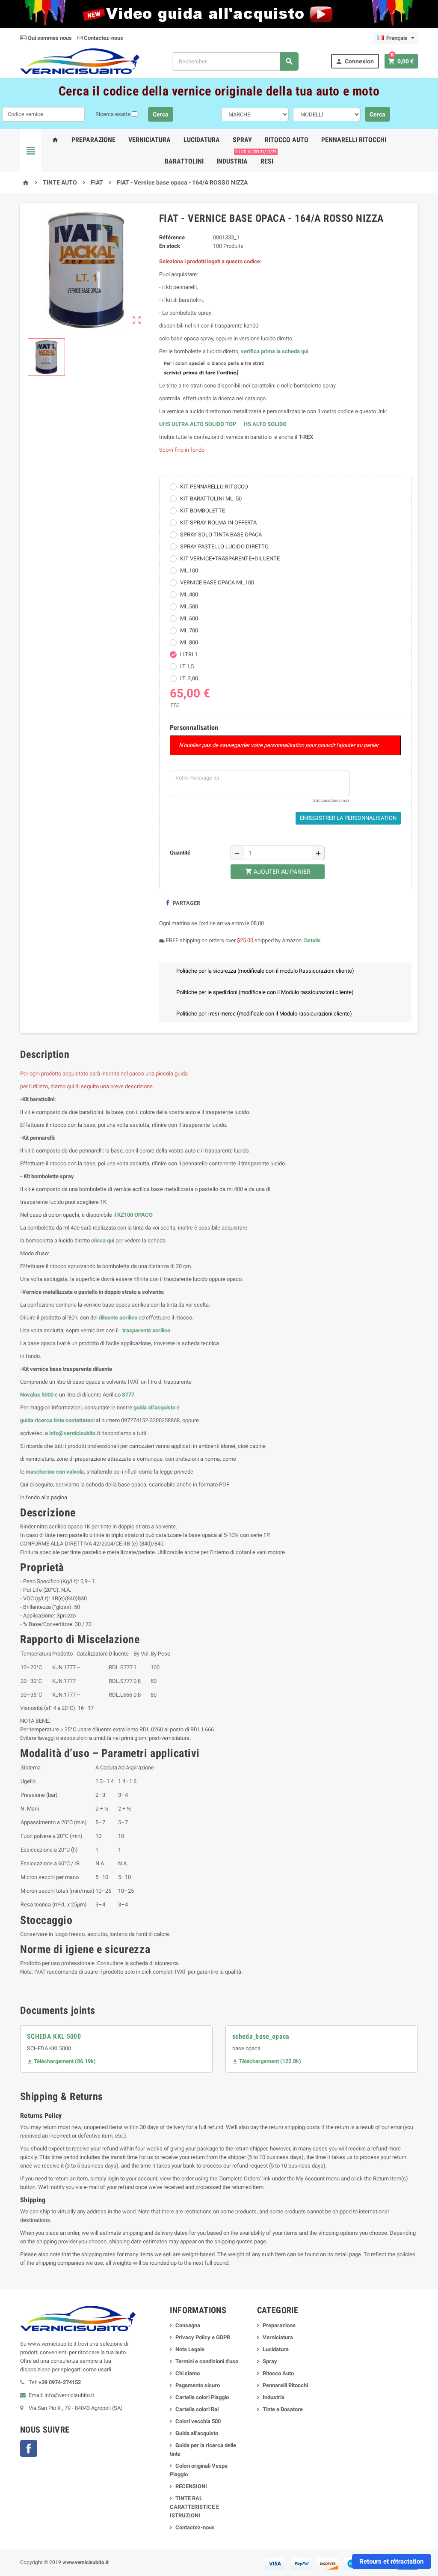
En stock (170, 246)
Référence (172, 237)
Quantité (180, 853)
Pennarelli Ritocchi (354, 140)
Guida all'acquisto (197, 2433)
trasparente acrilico (146, 1330)
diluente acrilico (118, 1318)
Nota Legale (190, 2349)
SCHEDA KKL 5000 (54, 2036)
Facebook (29, 2448)
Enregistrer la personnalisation (348, 818)
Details (312, 940)
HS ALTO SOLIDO (265, 424)
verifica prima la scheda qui (275, 351)
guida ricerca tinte (42, 1420)
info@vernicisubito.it (75, 1433)
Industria (232, 161)
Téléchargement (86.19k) (61, 2061)
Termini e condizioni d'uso (207, 2361)
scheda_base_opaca (261, 2036)
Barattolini (184, 161)
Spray (242, 140)
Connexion (355, 61)
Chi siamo (188, 2373)
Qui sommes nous (49, 38)
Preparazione (93, 140)
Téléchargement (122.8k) (267, 2061)
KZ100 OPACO (135, 1215)
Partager (186, 903)
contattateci (80, 1420)
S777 (128, 1395)
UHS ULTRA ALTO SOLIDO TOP (198, 424)
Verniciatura (149, 140)
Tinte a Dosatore (283, 2409)
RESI (266, 158)
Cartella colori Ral (197, 2409)
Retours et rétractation (391, 2561)
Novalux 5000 (37, 1395)
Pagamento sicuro (198, 2385)
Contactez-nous (103, 38)
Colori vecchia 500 (198, 2421)
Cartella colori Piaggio (202, 2397)
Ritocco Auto (287, 140)
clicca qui (103, 1240)
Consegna (188, 2325)
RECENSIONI (191, 2486)
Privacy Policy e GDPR (203, 2337)
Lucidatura (202, 140)
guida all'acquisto (154, 1407)
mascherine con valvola (55, 1472)
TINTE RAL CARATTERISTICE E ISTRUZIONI (194, 2507)
